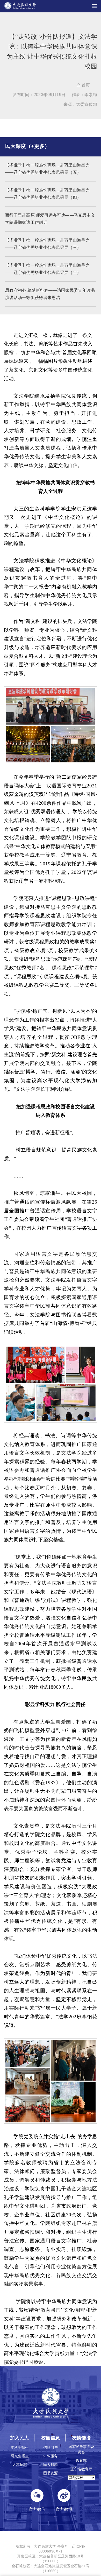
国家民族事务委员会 (81, 2449)
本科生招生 (20, 2447)
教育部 (81, 2461)
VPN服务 (51, 2456)
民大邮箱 (51, 2464)
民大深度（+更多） (27, 146)
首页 (83, 85)
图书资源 (51, 2473)
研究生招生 (20, 2456)
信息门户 (51, 2447)
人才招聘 (20, 2464)
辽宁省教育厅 (81, 2469)
